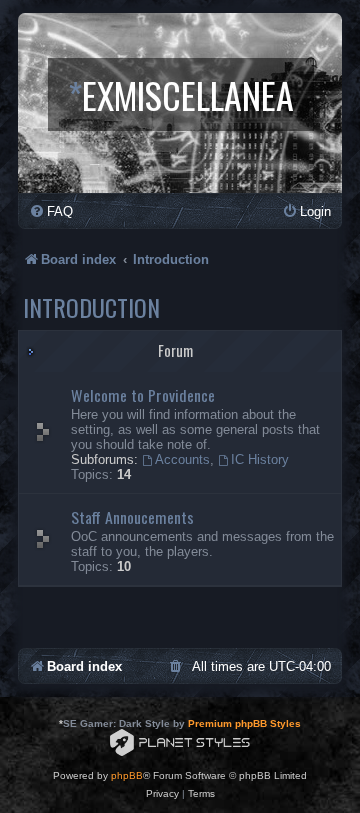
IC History (260, 459)
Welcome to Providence (143, 395)
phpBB (127, 775)
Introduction (91, 307)
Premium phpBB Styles (244, 723)
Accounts (182, 459)
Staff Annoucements (132, 517)
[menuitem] (51, 211)
